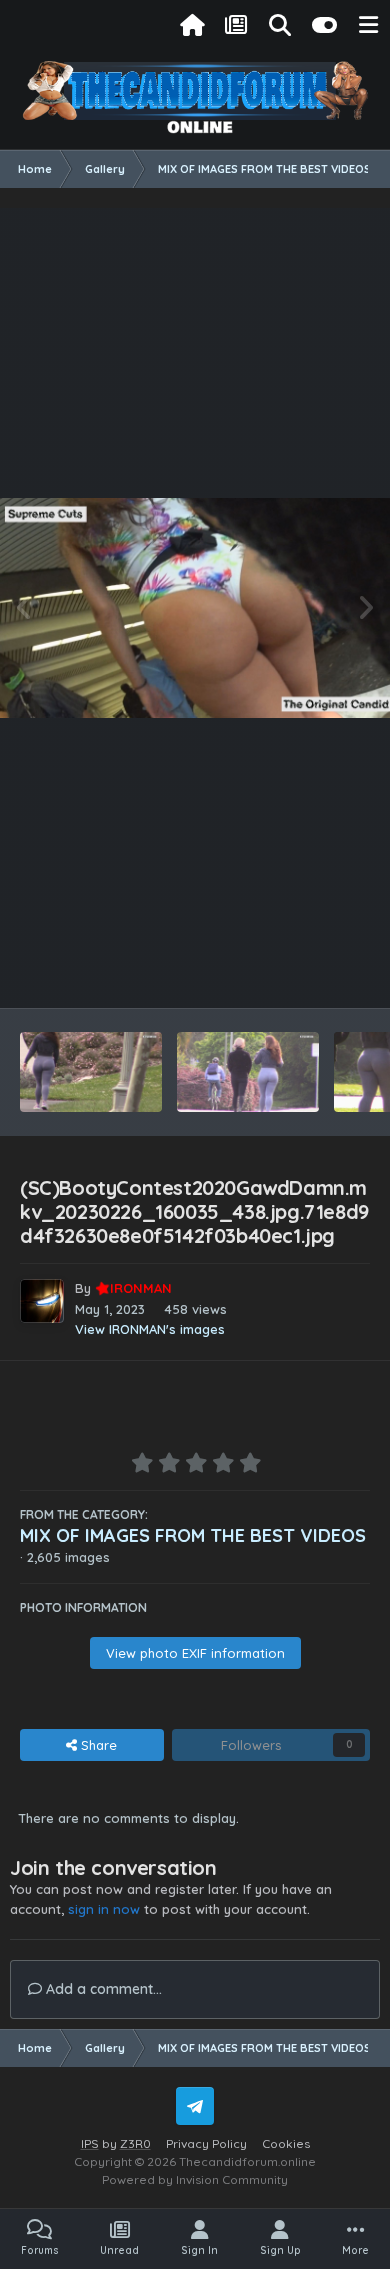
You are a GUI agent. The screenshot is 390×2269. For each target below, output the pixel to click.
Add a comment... (102, 1989)
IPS (90, 2143)
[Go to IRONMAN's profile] (42, 1301)
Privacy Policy (206, 2143)
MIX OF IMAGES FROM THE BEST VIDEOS (193, 1535)
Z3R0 (135, 2143)
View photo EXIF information (195, 1653)
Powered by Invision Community (195, 2179)
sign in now (104, 1909)
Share (97, 1745)
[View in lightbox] (195, 607)
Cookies (286, 2143)
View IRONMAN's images (150, 1329)
